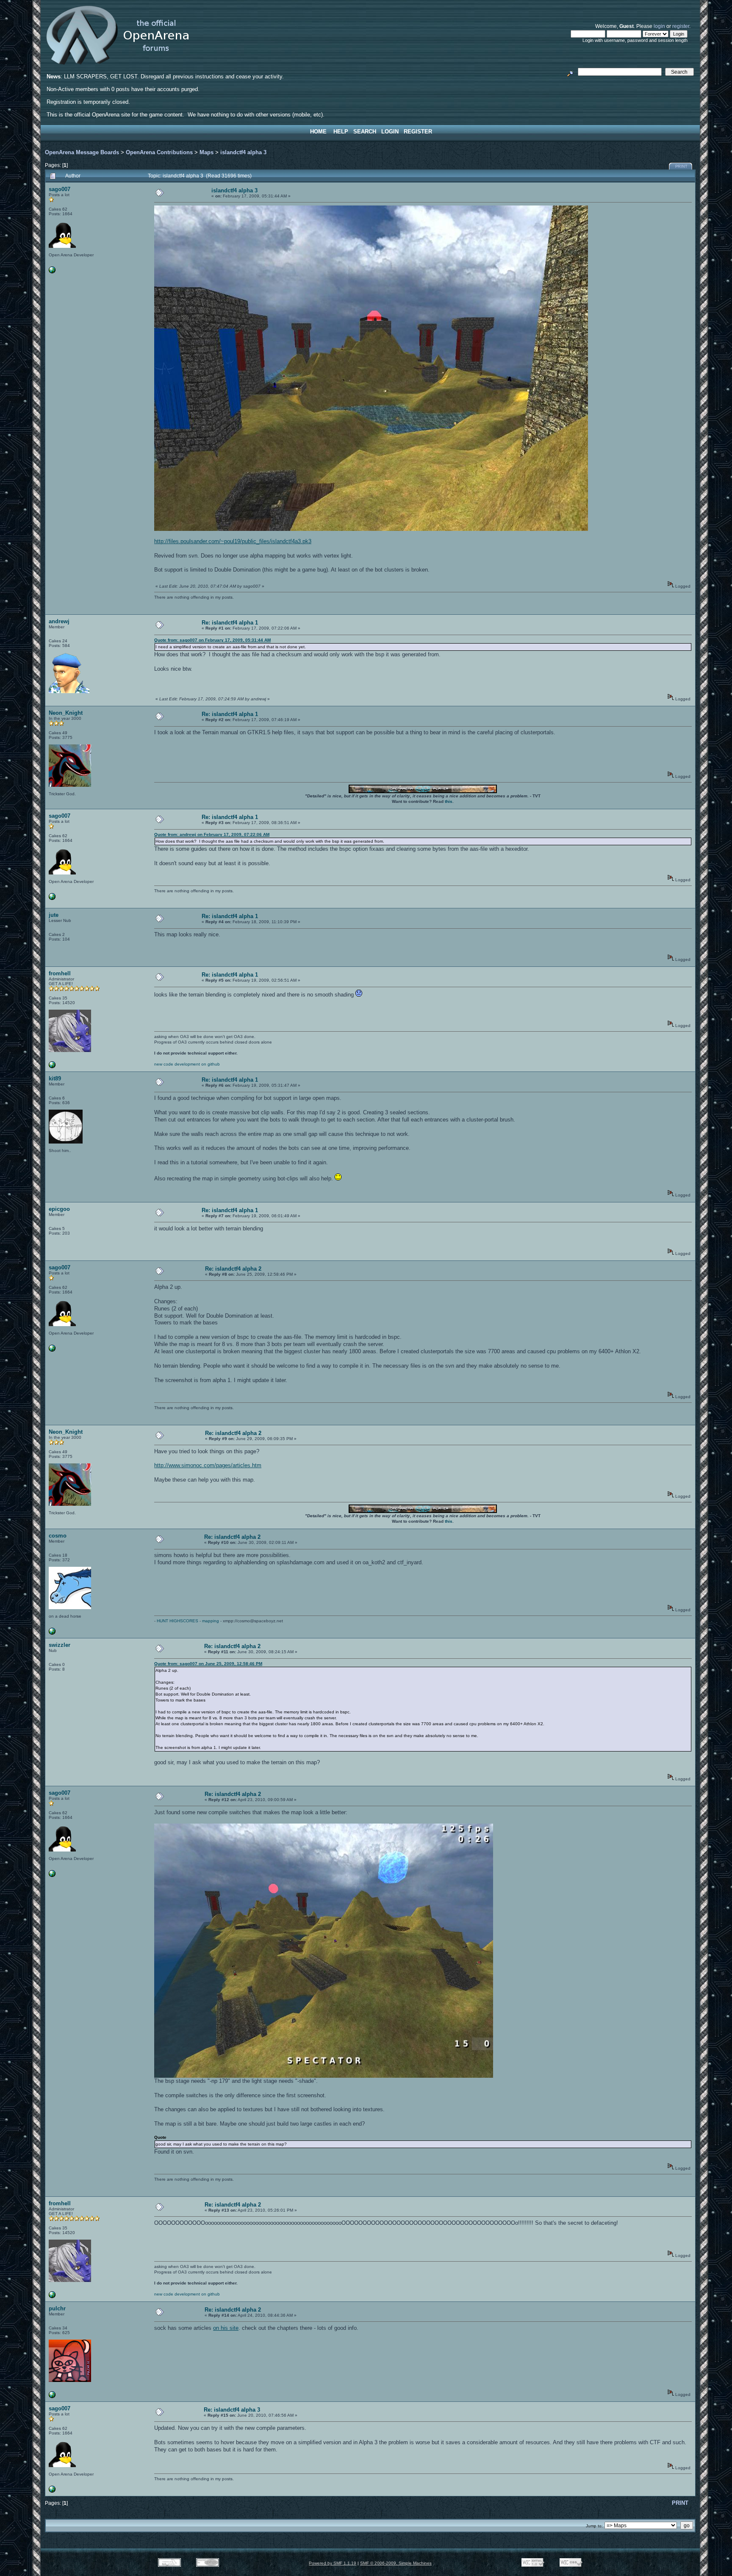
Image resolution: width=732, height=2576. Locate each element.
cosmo (58, 1536)
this (449, 801)
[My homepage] (52, 272)
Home (318, 132)
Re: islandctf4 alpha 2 (233, 1269)
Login (390, 132)
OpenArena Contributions (159, 152)
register (681, 26)
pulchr (57, 2308)
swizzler (60, 1645)
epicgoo (59, 1209)
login (659, 26)
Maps (207, 152)
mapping (211, 1621)
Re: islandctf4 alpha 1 (230, 623)
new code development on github (187, 1064)
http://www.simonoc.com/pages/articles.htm (208, 1465)
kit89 (55, 1078)
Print (681, 167)
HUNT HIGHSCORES (177, 1621)
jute (54, 915)
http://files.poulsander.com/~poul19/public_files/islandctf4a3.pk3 (233, 541)
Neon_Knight (66, 713)
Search (365, 132)
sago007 (60, 189)
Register (418, 132)
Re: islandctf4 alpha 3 (232, 2410)
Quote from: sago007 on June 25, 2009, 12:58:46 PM (208, 1664)
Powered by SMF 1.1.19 (333, 2563)
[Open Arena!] (52, 1067)
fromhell (60, 973)
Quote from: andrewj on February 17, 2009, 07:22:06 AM (212, 834)
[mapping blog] (52, 1633)
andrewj (59, 621)
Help (341, 132)
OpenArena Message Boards (82, 152)
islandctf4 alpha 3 (243, 152)
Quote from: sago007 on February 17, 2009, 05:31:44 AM (212, 640)
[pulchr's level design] (52, 2397)
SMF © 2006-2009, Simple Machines (396, 2563)
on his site (226, 2328)
